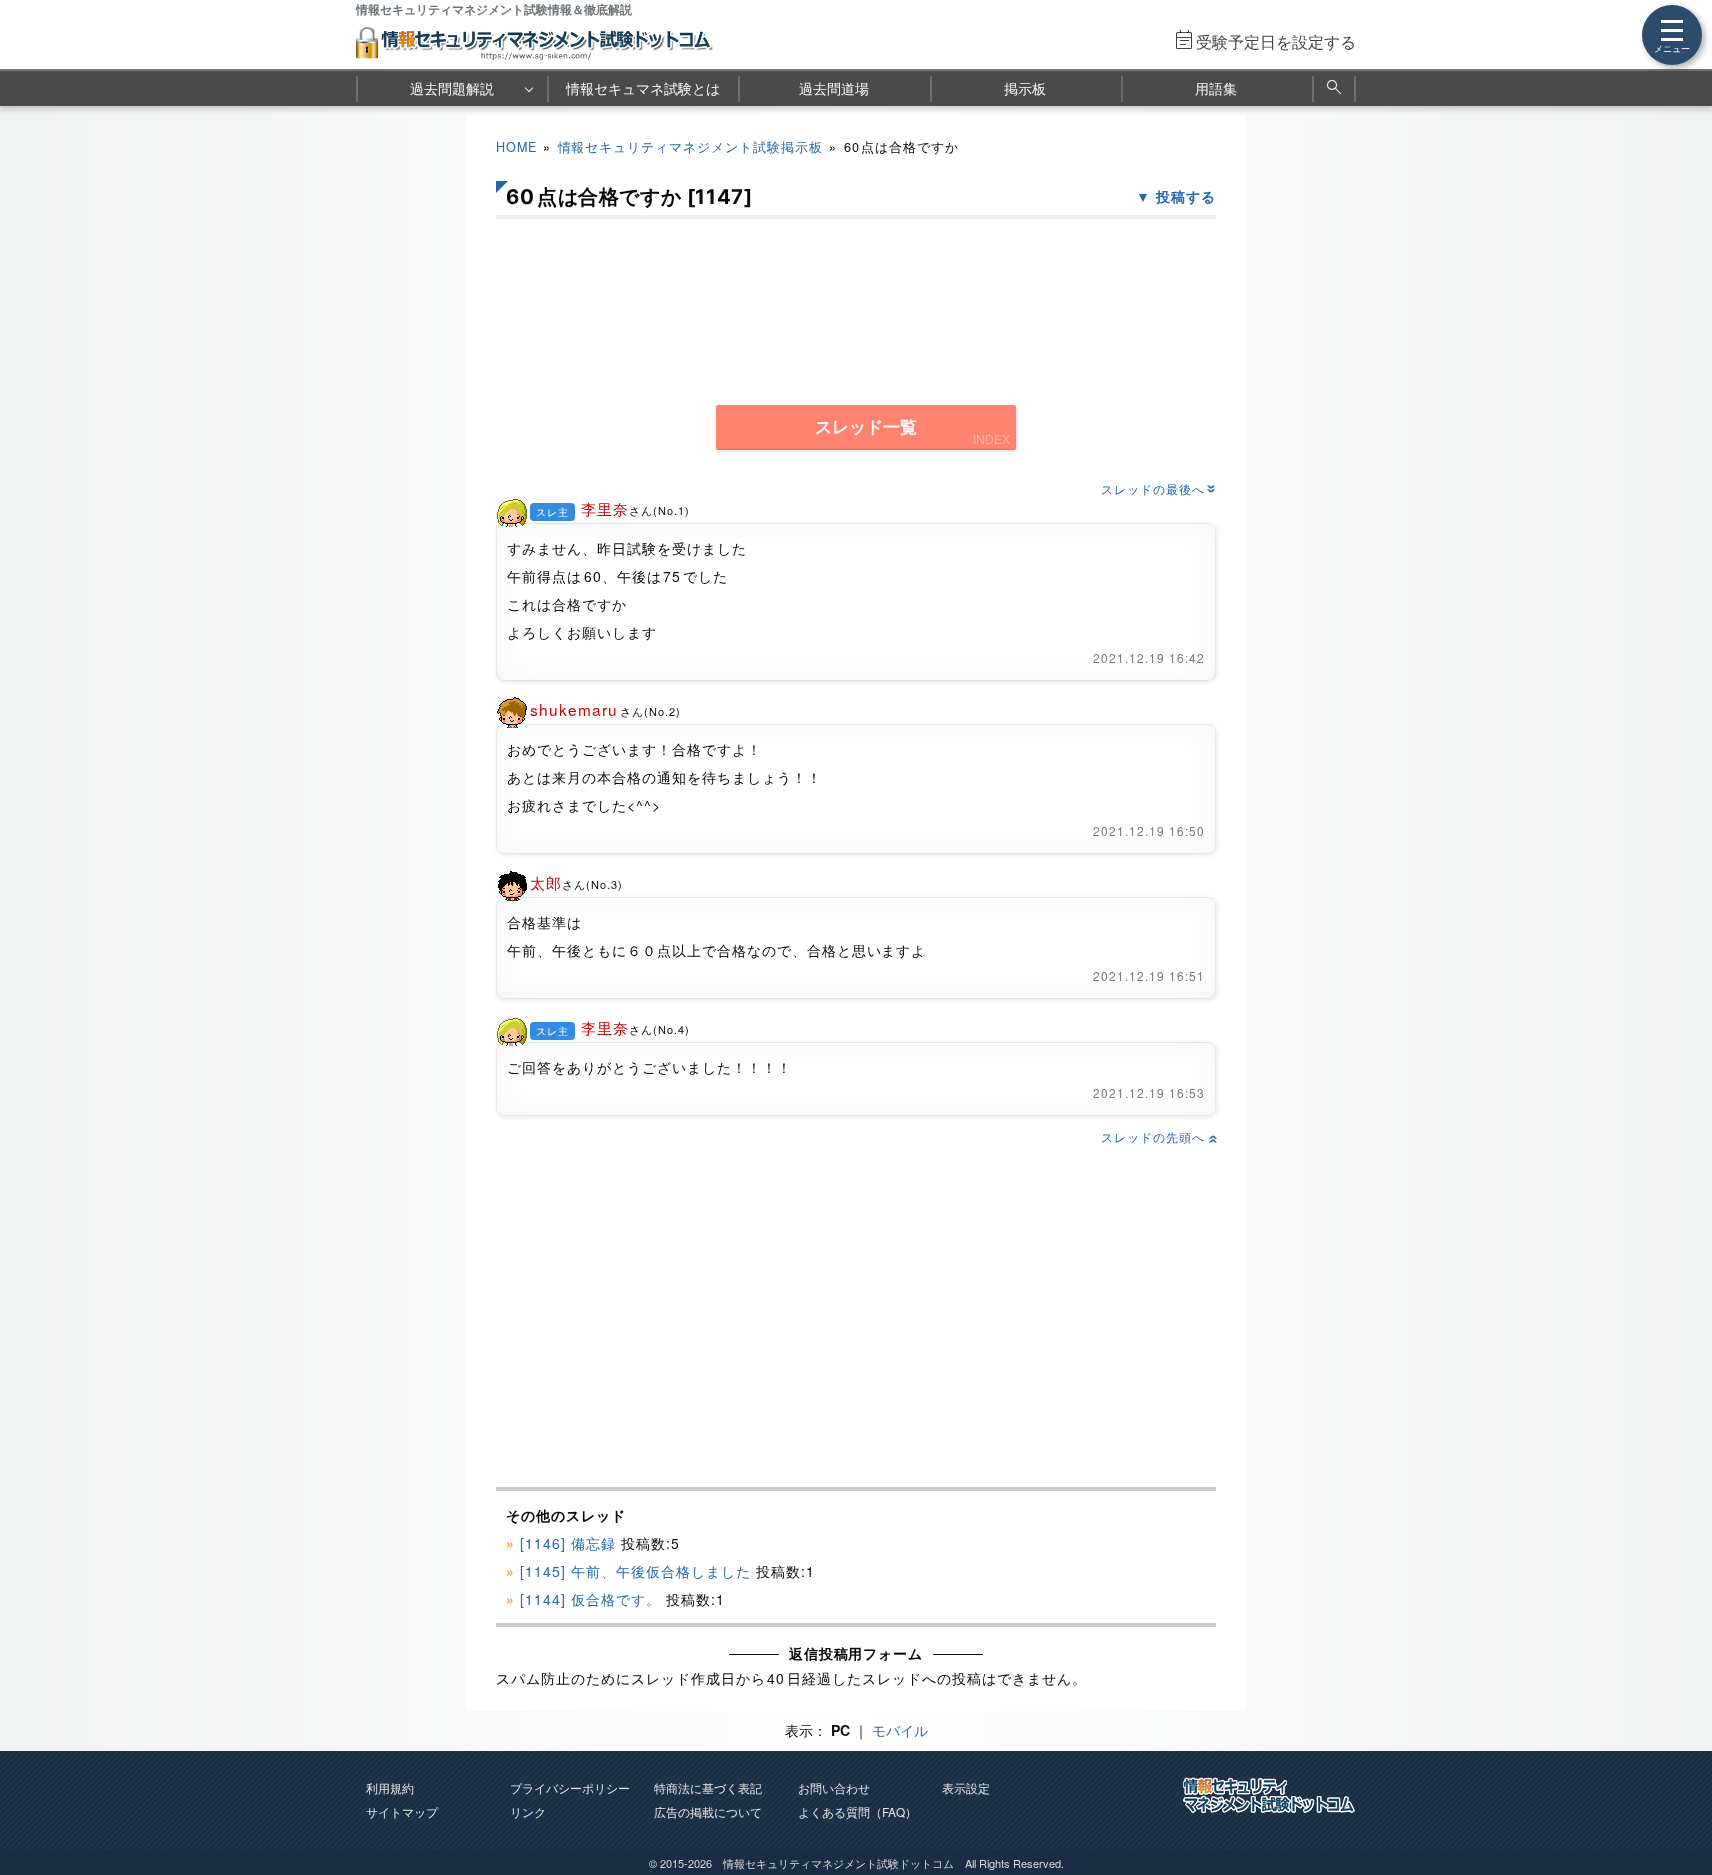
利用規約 (390, 1787)
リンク (528, 1811)
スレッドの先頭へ (1158, 1136)
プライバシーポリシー (570, 1787)
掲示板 (1025, 88)
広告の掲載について (708, 1811)
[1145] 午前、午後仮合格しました (635, 1571)
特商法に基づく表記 (708, 1787)
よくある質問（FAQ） (857, 1811)
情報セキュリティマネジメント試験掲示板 (691, 147)
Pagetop (1673, 1800)
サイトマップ (402, 1811)
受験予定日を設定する (1276, 41)
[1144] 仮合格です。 (590, 1599)
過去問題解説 (452, 88)
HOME (516, 147)
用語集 (1216, 88)
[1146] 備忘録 (568, 1543)
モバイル (900, 1730)
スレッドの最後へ (1158, 488)
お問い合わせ (834, 1787)
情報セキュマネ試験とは (643, 88)
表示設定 (966, 1787)
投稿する (1186, 196)
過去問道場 (834, 88)
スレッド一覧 (866, 427)
